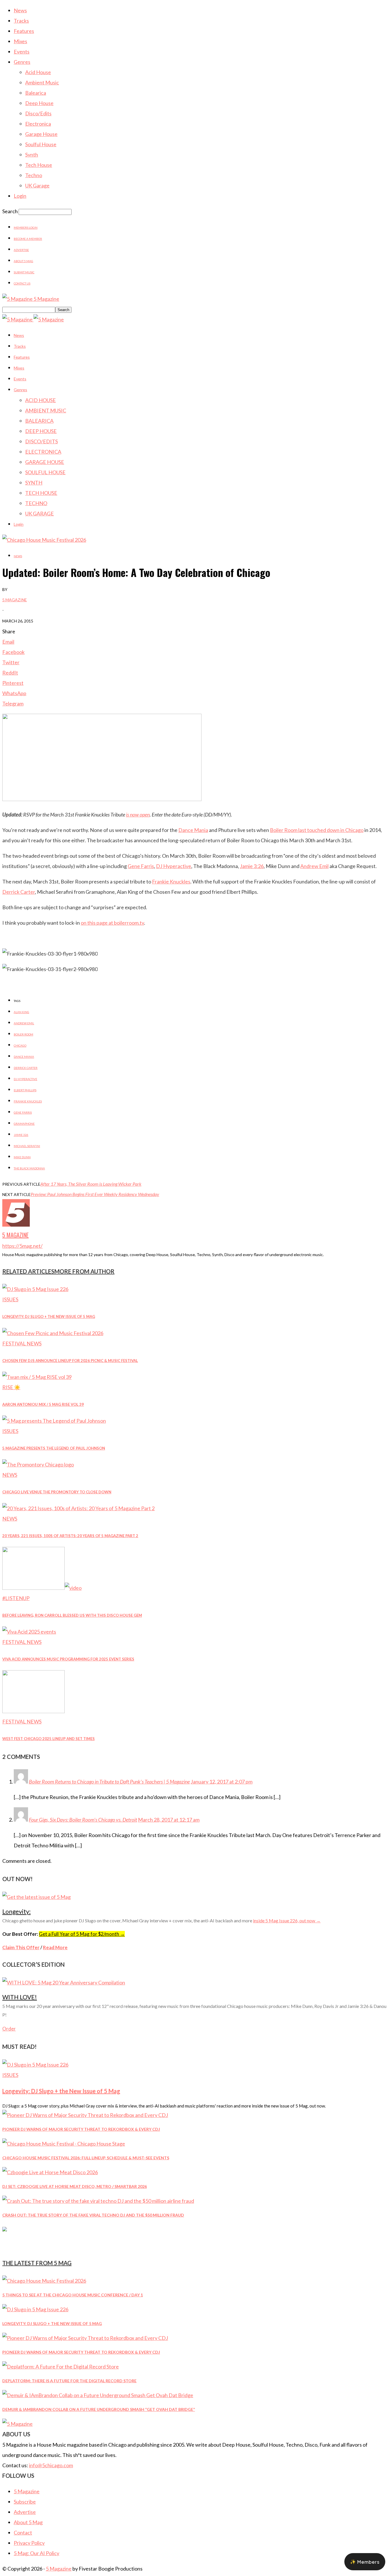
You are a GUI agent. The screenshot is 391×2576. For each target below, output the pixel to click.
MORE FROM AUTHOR (84, 1271)
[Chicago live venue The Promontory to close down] (38, 1464)
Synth (32, 155)
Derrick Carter (19, 892)
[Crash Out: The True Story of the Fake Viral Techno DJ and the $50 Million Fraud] (98, 2201)
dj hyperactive (25, 1079)
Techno (34, 175)
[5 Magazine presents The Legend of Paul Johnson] (54, 1421)
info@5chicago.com (51, 2465)
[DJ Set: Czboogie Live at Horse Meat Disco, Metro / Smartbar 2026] (50, 2172)
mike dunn (22, 1157)
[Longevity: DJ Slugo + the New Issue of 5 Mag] (35, 1289)
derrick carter (26, 1068)
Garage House (41, 134)
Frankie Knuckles (171, 881)
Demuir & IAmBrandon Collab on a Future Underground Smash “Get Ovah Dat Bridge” (99, 2409)
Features (24, 31)
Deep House (39, 103)
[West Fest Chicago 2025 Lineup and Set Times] (33, 1711)
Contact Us (22, 283)
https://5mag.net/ (22, 1246)
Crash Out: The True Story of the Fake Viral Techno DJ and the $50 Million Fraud (93, 2215)
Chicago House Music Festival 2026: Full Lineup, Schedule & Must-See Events (86, 2158)
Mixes (20, 41)
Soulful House (41, 144)
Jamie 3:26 (252, 866)
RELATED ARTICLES (28, 1271)
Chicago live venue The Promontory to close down (57, 1492)
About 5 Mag (23, 261)
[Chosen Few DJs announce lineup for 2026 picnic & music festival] (53, 1333)
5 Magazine (15, 600)
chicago (20, 1045)
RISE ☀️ (11, 1387)
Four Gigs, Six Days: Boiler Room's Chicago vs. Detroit (83, 1820)
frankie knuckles (28, 1101)
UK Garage (37, 185)
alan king (21, 1012)
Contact (23, 2532)
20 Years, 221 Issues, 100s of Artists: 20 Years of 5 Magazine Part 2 (70, 1536)
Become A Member (28, 239)
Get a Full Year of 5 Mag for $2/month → (82, 1934)
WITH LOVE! (20, 1997)
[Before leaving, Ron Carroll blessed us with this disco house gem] (42, 1588)
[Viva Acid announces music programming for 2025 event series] (29, 1632)
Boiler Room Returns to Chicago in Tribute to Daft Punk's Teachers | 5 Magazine (109, 1782)
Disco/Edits (38, 113)
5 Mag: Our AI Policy (36, 2553)
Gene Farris (141, 866)
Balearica (36, 93)
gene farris (23, 1112)
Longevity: (16, 1911)
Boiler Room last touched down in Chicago (317, 830)
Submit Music (24, 272)
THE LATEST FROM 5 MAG (37, 2263)
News (20, 10)
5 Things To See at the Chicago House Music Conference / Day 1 (73, 2295)
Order (9, 2029)
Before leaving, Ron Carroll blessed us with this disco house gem (72, 1615)
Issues (10, 1299)
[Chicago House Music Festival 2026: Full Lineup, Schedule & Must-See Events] (64, 2144)
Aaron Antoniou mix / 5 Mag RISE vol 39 (43, 1404)
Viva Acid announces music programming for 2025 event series (68, 1659)
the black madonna (29, 1168)
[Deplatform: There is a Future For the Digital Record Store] (61, 2367)
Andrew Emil (314, 866)
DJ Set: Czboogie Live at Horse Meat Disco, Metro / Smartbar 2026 (75, 2186)
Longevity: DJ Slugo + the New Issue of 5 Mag (49, 1316)
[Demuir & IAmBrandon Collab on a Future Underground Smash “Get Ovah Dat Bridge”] (98, 2395)
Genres (22, 62)
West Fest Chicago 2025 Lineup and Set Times (49, 1739)
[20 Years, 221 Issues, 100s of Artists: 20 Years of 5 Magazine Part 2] (78, 1508)
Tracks (21, 21)
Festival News (22, 1343)
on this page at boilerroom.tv (112, 923)
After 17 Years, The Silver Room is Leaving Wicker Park (91, 1184)
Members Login (26, 228)
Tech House (39, 165)
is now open (138, 814)
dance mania (24, 1057)
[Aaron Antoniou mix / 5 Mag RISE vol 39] (37, 1377)
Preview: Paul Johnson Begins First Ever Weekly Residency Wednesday (95, 1194)
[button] (365, 2562)
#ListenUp (16, 1598)
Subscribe (25, 2502)
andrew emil (24, 1023)
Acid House (38, 72)
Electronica (38, 124)
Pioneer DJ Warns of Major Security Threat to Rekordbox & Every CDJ (81, 2129)
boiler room (23, 1034)
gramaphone (24, 1124)
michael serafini (27, 1146)
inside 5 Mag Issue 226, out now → (287, 1920)
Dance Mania (193, 830)
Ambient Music (42, 82)
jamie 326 (21, 1135)
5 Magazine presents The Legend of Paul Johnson (54, 1448)
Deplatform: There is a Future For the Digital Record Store (69, 2381)
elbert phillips (25, 1090)
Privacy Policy (29, 2543)
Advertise (21, 250)
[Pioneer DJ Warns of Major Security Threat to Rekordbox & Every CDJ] (85, 2115)
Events (22, 52)
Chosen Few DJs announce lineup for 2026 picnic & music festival (70, 1361)
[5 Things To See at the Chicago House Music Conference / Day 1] (44, 2281)
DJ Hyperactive (174, 866)
